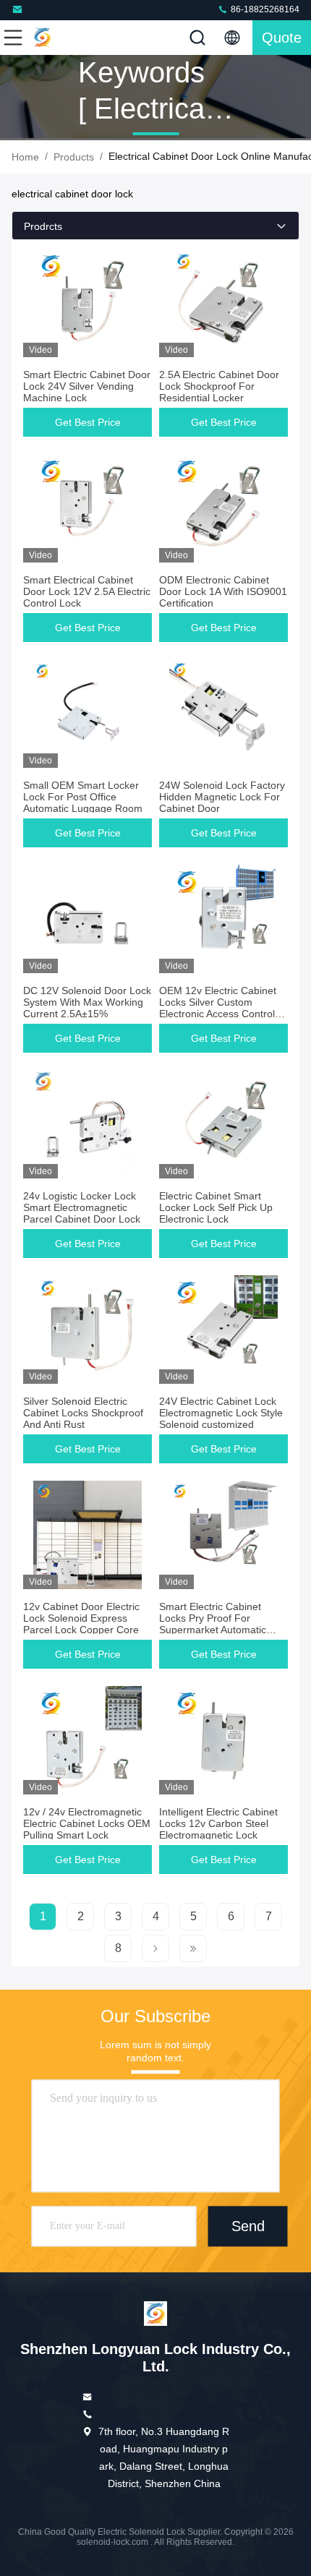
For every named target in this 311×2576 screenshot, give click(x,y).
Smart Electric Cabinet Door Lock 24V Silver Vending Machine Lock (87, 386)
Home (25, 157)
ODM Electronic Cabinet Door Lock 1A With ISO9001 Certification (223, 591)
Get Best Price (88, 422)
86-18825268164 (264, 9)
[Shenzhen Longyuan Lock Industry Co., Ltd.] (19, 10)
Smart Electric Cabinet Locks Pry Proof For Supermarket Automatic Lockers (213, 1624)
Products (74, 157)
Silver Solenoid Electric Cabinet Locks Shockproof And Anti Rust (83, 1413)
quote (282, 38)
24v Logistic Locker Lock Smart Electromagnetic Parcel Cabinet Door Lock (82, 1207)
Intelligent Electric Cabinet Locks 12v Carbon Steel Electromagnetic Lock (218, 1823)
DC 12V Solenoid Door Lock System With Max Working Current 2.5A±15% (87, 1002)
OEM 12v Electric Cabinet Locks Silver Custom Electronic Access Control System (218, 1008)
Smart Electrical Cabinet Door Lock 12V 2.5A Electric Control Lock (87, 591)
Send (248, 2226)
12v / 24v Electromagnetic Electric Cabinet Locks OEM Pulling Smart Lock (87, 1823)
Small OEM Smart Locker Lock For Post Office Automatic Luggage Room (83, 797)
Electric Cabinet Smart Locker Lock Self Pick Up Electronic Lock (216, 1207)
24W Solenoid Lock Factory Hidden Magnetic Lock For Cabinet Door (222, 797)
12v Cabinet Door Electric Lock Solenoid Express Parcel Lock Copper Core (81, 1618)
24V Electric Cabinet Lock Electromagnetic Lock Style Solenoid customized (221, 1413)
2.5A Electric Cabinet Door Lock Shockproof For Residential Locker (219, 386)
